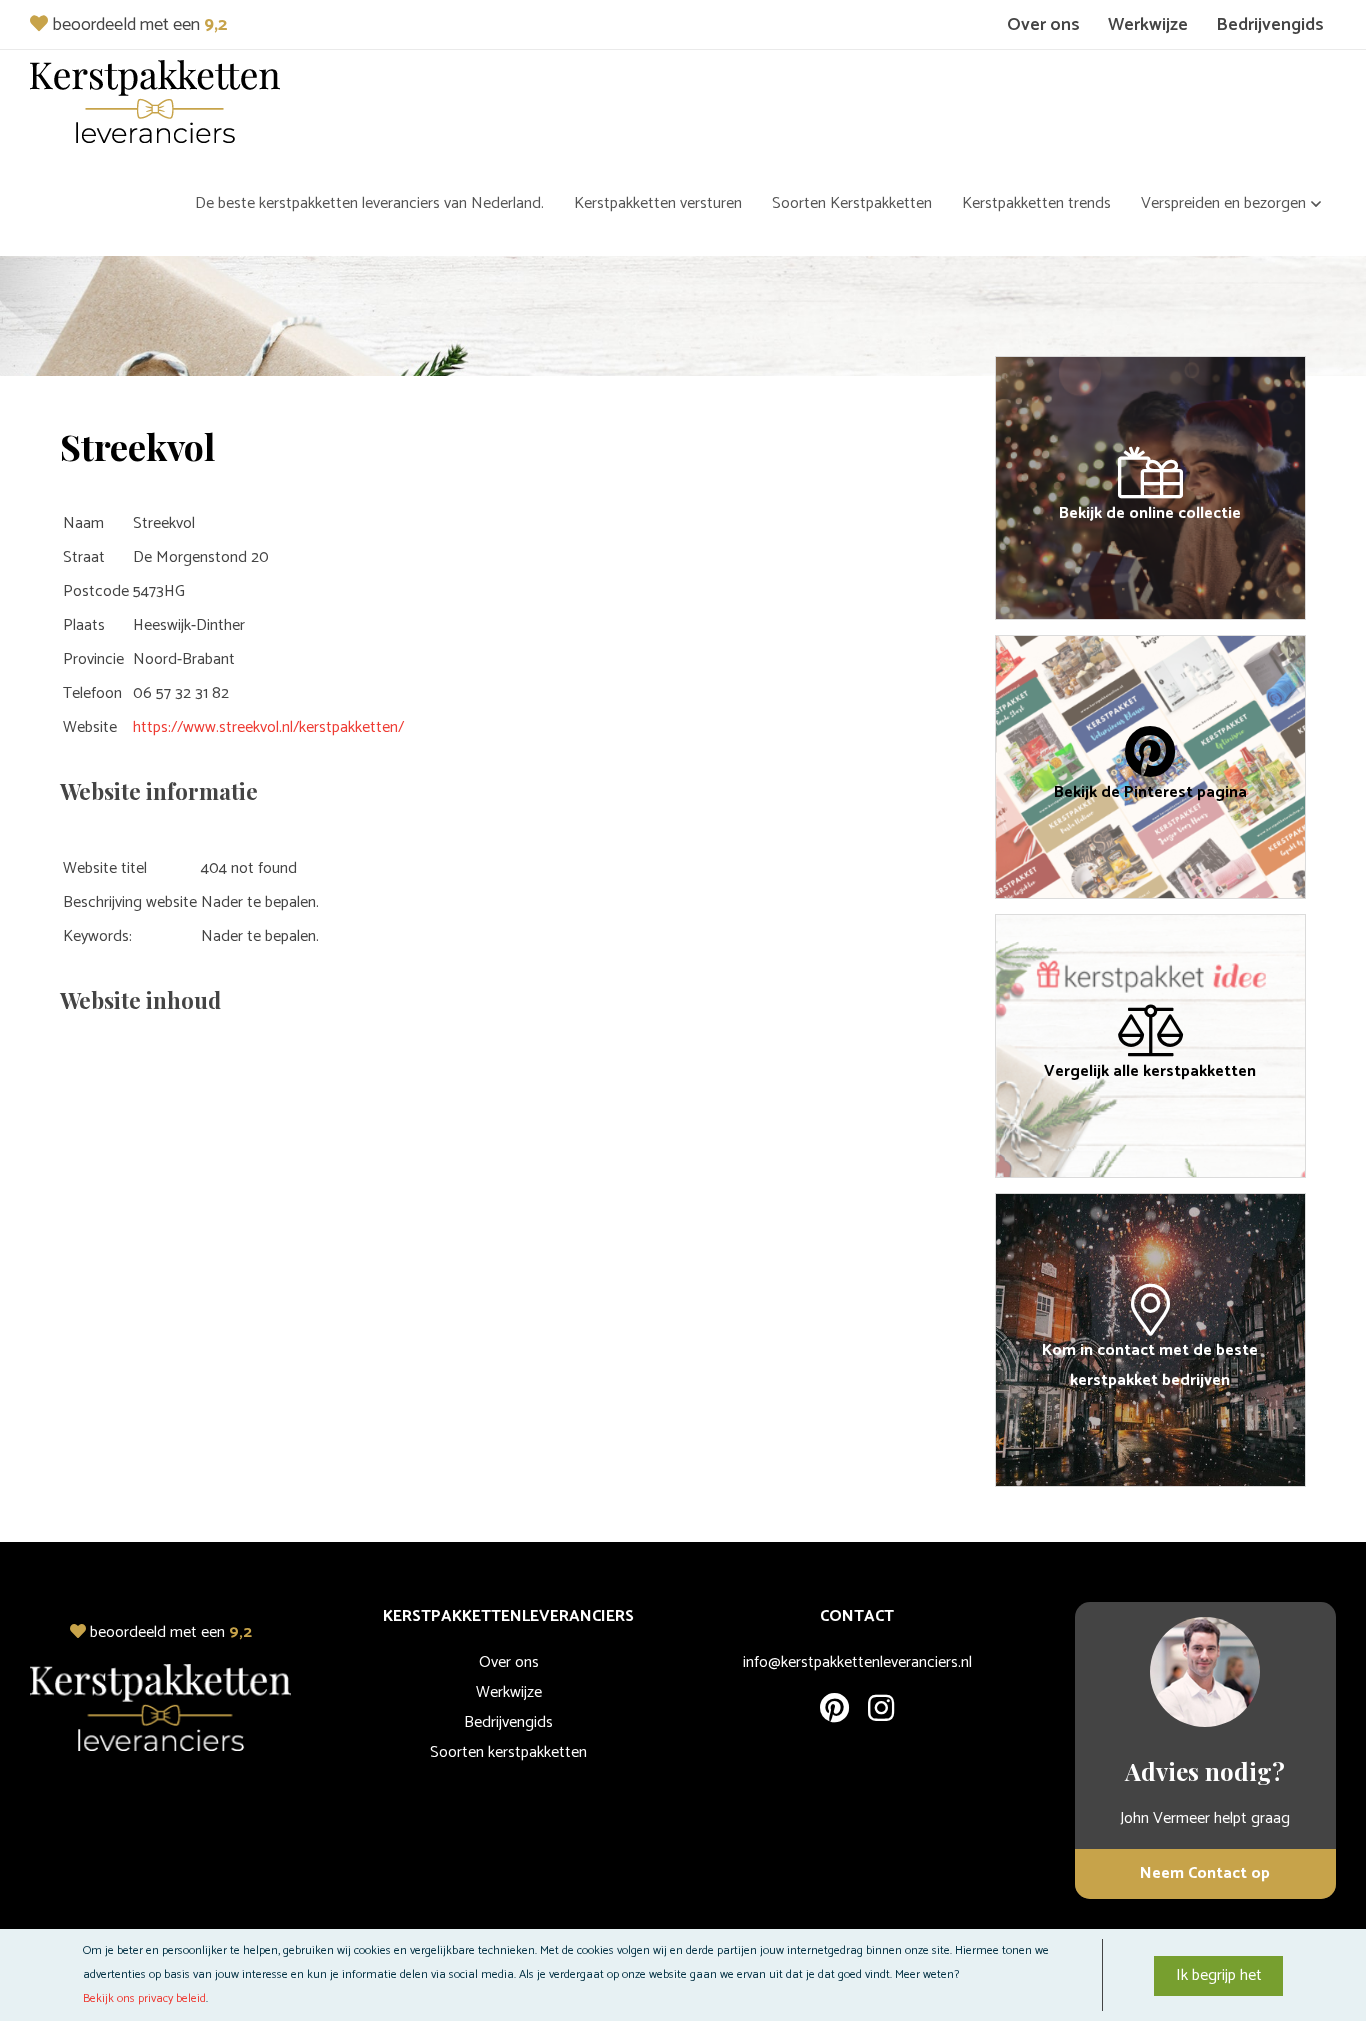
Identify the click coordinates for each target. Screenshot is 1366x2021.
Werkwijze (1148, 25)
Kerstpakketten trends (1036, 203)
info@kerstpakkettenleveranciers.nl (857, 1662)
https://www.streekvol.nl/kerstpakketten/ (268, 727)
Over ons (1043, 25)
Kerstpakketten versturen (658, 203)
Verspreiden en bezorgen (1223, 203)
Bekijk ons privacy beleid (144, 1998)
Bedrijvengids (1270, 25)
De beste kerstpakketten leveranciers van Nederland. (369, 203)
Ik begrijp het (1219, 1975)
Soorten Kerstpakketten (852, 203)
